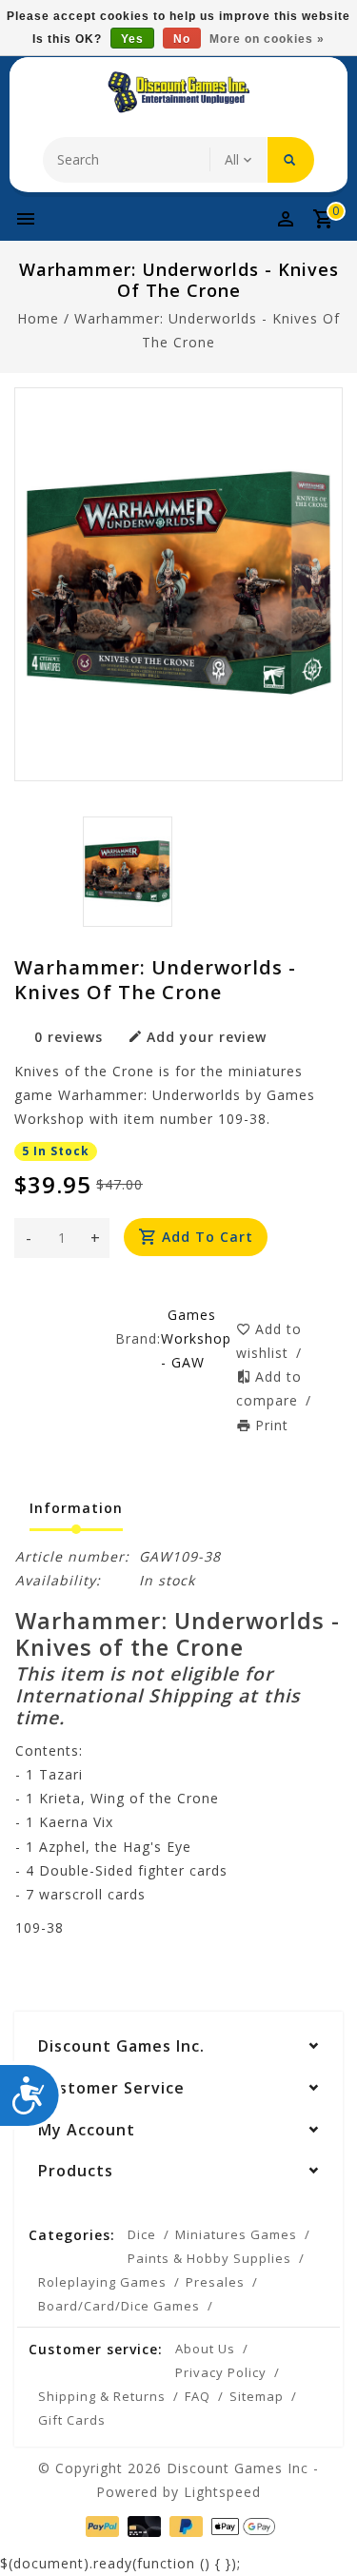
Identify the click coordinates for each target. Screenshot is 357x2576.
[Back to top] (319, 2528)
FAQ (198, 2396)
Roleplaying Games (102, 2282)
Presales (215, 2282)
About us (205, 2349)
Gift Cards (72, 2420)
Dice (142, 2234)
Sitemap (257, 2396)
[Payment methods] (100, 2525)
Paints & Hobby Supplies (209, 2258)
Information (76, 1508)
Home (38, 318)
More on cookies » (267, 39)
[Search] (291, 160)
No (182, 39)
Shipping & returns (102, 2396)
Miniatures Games (236, 2234)
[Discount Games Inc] (179, 92)
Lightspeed (222, 2492)
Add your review (207, 1037)
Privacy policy (221, 2372)
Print (272, 1425)
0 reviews (69, 1037)
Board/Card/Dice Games (119, 2306)
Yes (132, 39)
